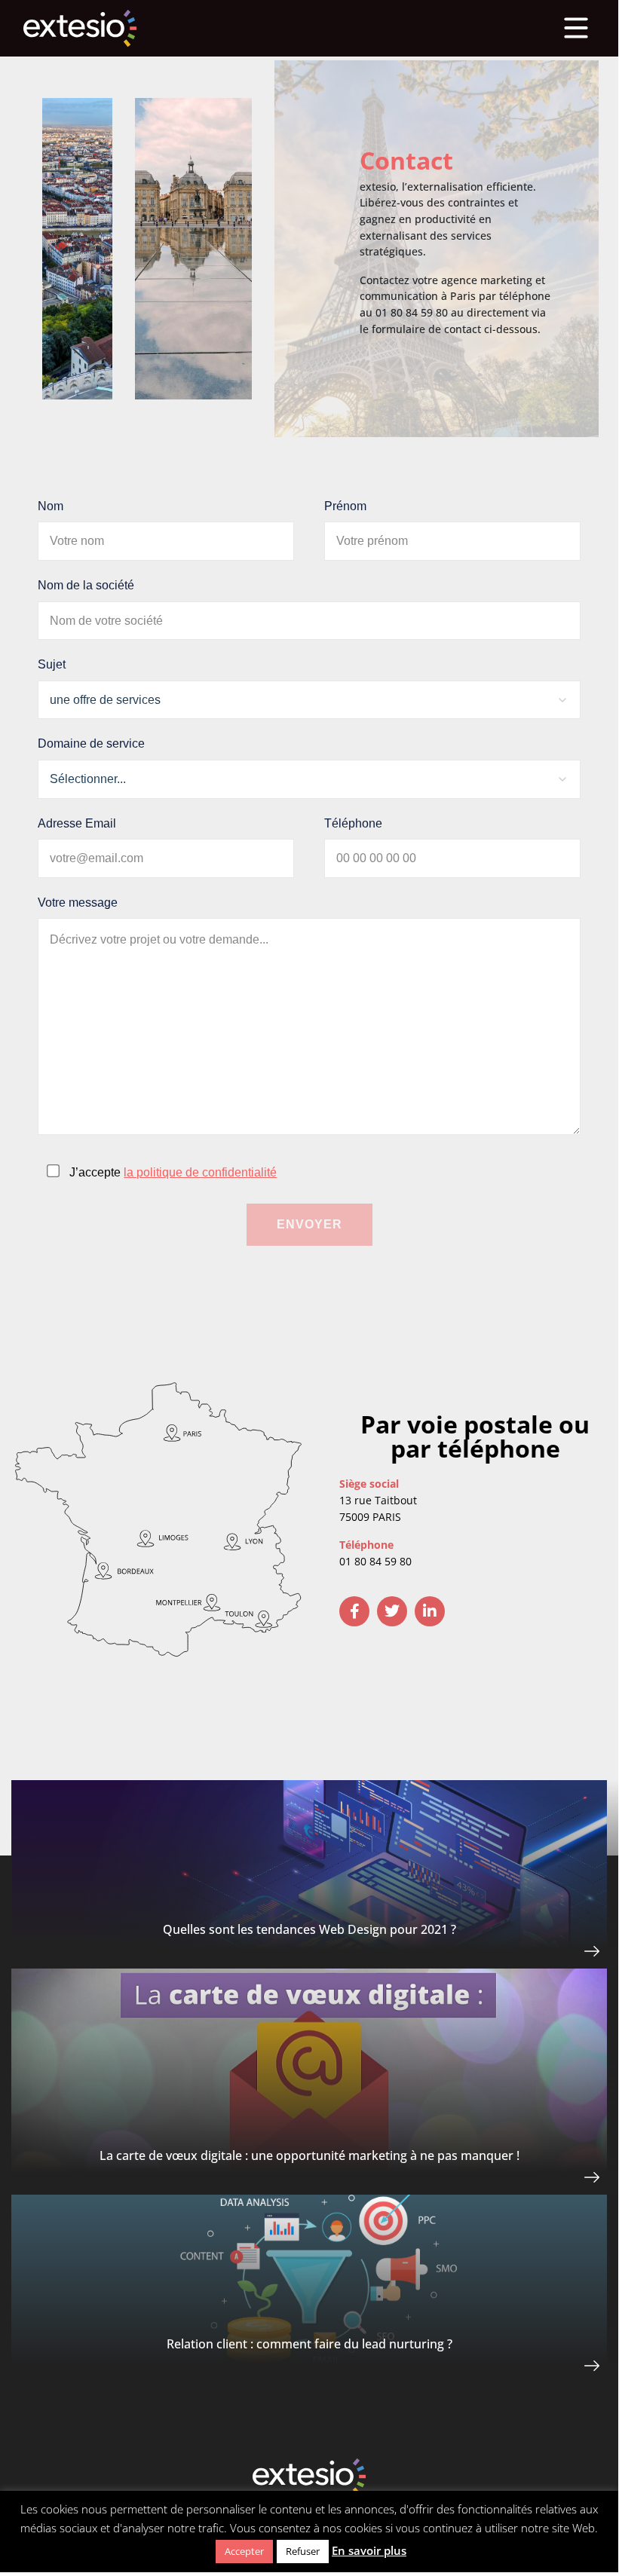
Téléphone (353, 823)
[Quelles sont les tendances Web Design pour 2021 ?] (558, 1952)
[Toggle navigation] (576, 28)
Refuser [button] (303, 2551)
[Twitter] (392, 1611)
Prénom (345, 506)
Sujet (52, 664)
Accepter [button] (244, 2551)
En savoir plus (369, 2550)
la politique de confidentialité (200, 1172)
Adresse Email (77, 823)
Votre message (78, 903)
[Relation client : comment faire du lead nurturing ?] (558, 2367)
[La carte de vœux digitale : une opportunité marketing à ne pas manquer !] (558, 2178)
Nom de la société (86, 585)
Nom (51, 506)
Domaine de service (91, 743)
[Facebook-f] (354, 1611)
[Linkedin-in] (430, 1611)
